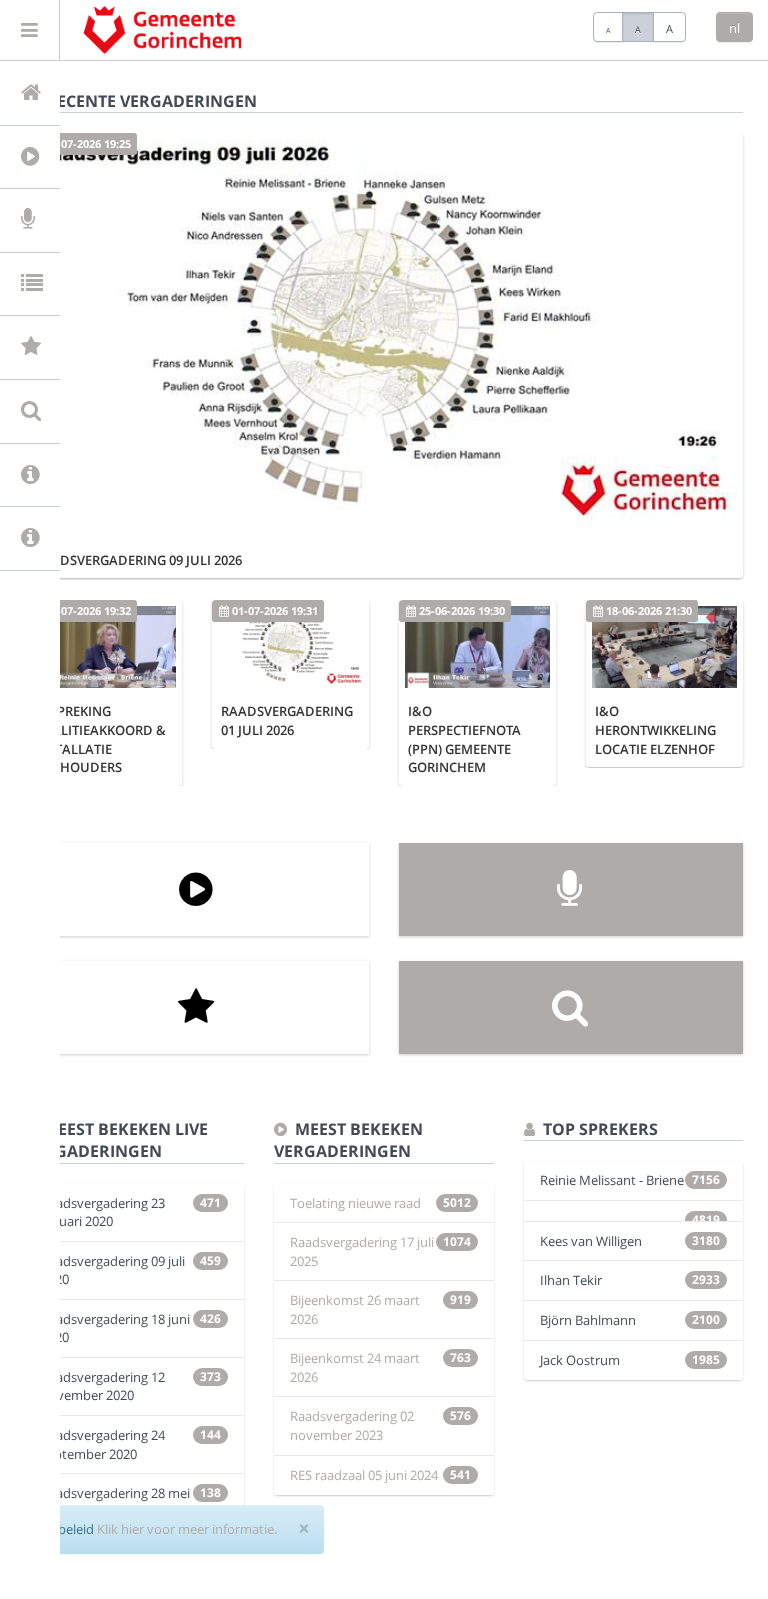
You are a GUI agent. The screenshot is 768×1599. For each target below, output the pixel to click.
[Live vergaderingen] (571, 889)
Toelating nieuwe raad (355, 1203)
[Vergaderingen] (197, 889)
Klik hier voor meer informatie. (187, 1529)
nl (734, 28)
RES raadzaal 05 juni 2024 (364, 1475)
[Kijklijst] (197, 1007)
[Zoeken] (571, 1007)
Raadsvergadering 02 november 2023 (352, 1425)
